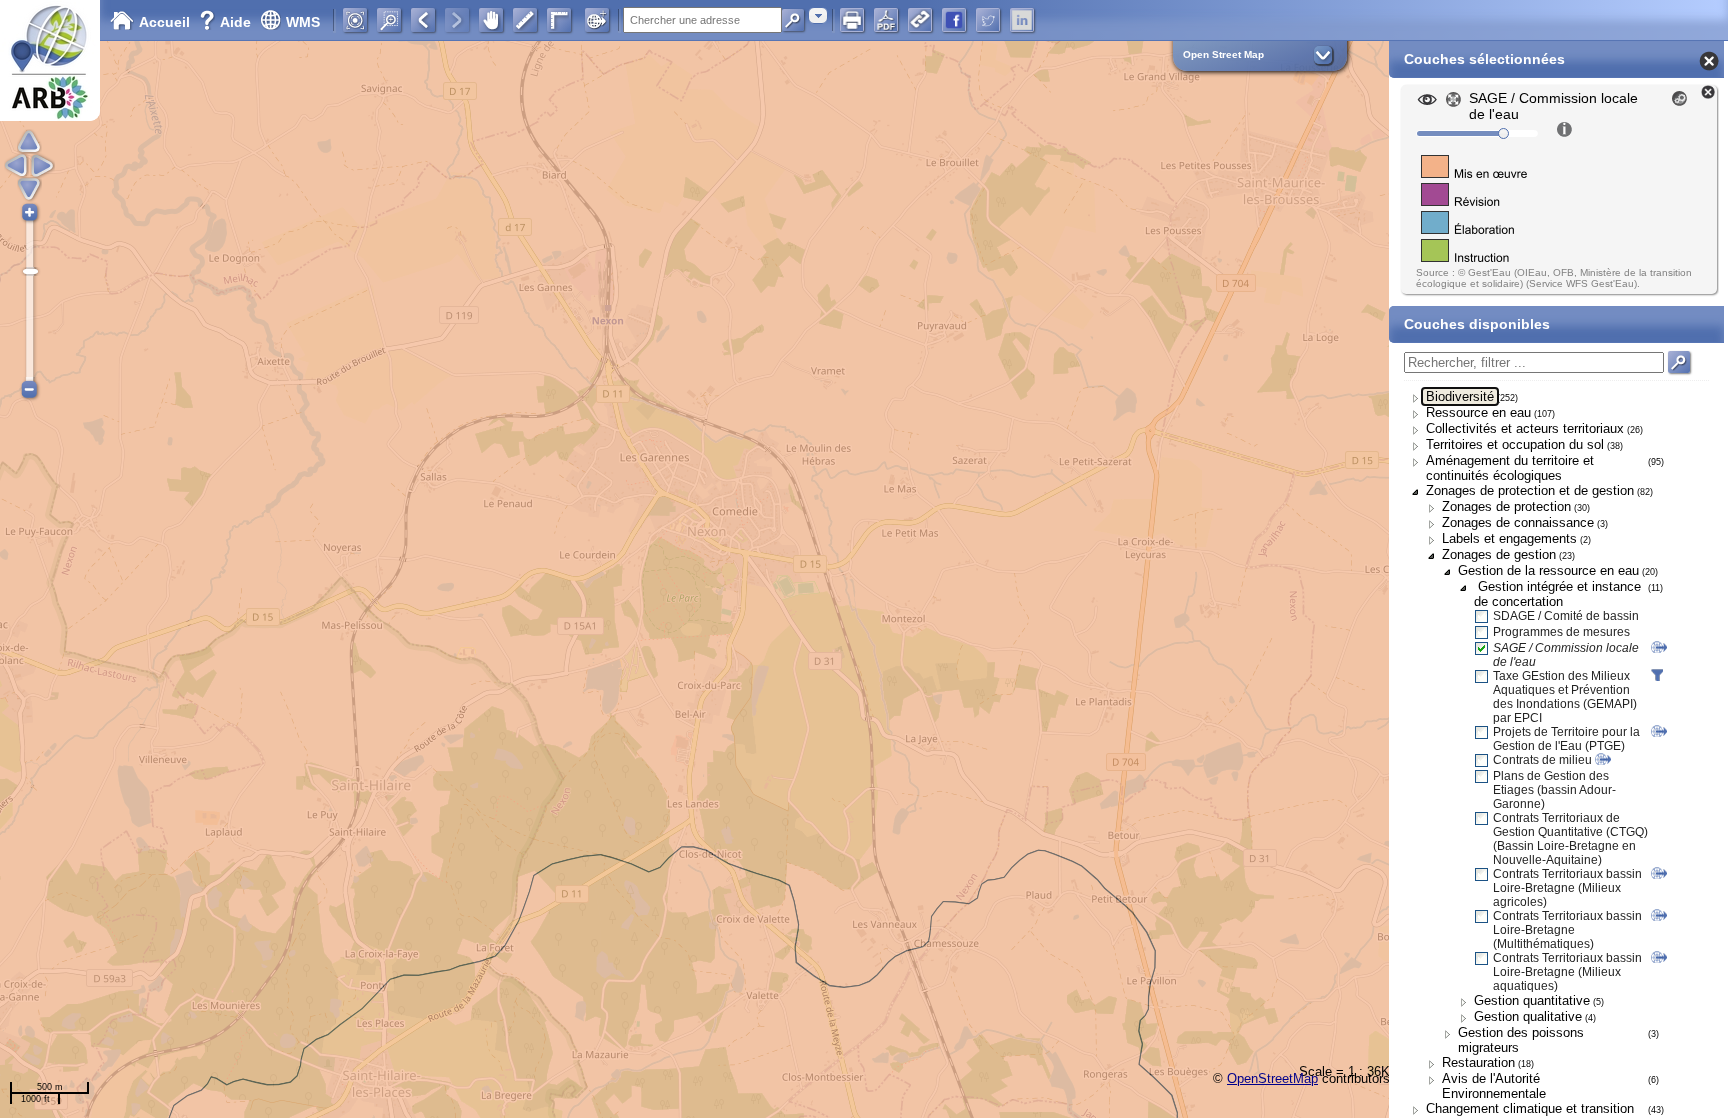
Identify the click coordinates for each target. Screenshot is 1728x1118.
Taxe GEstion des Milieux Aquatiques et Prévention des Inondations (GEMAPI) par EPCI (1565, 697)
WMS (303, 22)
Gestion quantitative (1532, 1000)
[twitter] (988, 20)
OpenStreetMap (1272, 1078)
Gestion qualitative (1528, 1016)
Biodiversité (1460, 396)
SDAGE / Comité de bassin (1566, 616)
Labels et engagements (1509, 538)
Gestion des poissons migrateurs (1521, 1040)
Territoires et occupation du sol (1515, 444)
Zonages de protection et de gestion (1530, 490)
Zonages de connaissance (1518, 522)
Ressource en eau (1478, 412)
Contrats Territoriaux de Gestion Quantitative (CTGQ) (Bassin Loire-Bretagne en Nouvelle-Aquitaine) (1570, 839)
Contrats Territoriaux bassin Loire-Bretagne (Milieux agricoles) (1567, 888)
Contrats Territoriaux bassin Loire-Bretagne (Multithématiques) (1567, 930)
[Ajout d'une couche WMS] (597, 20)
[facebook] (954, 20)
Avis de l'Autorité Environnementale (1494, 1086)
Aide (227, 22)
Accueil (164, 22)
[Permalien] (920, 20)
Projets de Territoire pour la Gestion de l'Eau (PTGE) (1566, 739)
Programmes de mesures (1561, 632)
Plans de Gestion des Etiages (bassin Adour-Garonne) (1554, 790)
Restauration (1478, 1062)
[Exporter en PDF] (886, 20)
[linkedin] (1022, 20)
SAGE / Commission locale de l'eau (1566, 655)
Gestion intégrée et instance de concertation (1557, 594)
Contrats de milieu (1542, 760)
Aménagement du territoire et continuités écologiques (1510, 468)
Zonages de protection (1506, 506)
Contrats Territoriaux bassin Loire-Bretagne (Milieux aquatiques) (1567, 972)
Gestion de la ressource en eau (1548, 570)
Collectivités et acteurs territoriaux (1525, 428)
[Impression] (852, 20)
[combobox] (818, 15)
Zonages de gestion (1499, 554)
